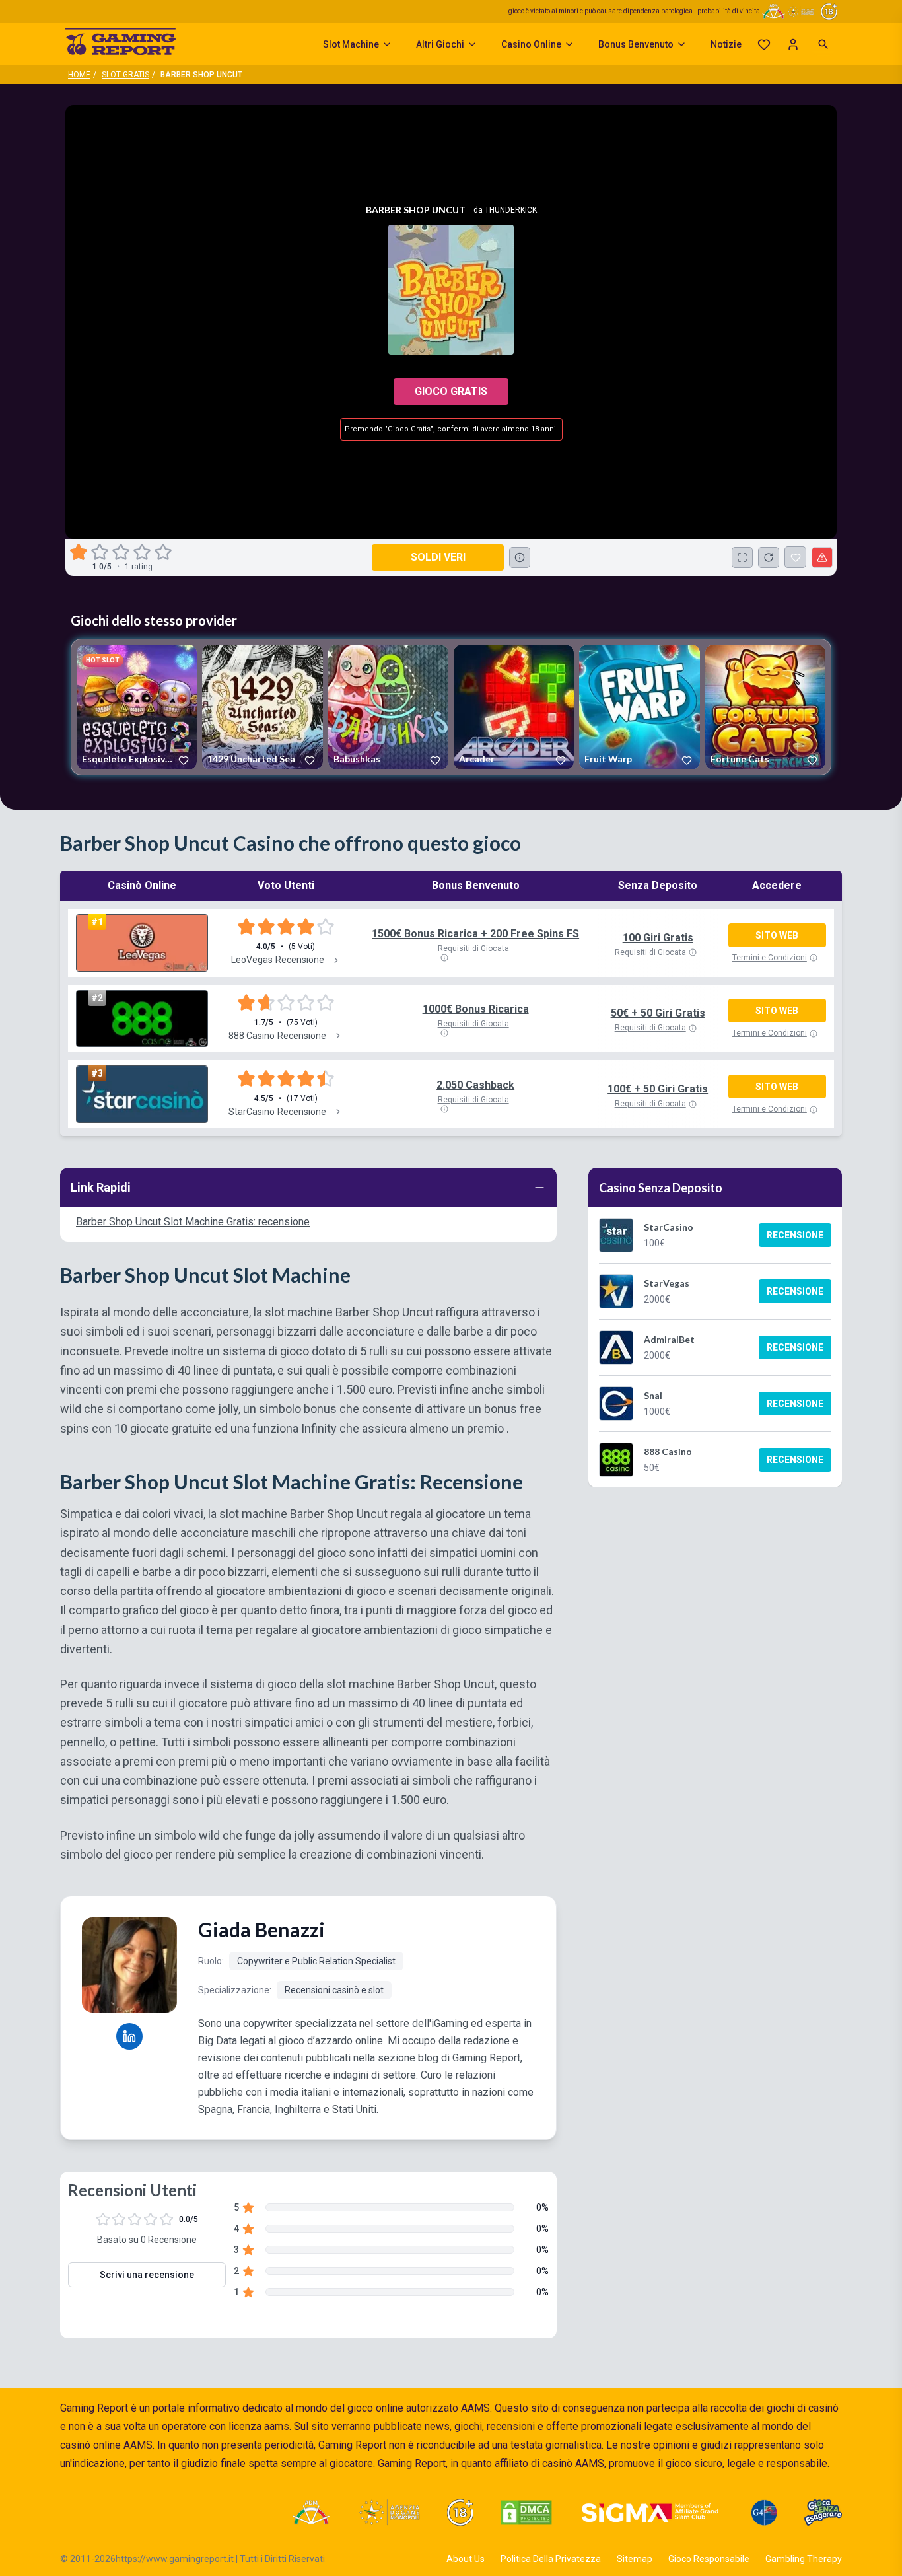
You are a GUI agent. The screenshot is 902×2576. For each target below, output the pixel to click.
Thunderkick (511, 210)
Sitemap (635, 2559)
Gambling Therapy (804, 2559)
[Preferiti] (764, 44)
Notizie (726, 44)
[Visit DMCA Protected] (526, 2513)
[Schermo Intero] (742, 557)
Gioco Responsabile (709, 2559)
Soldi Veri (438, 557)
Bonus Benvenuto (636, 44)
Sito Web (777, 935)
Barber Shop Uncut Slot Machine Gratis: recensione (193, 1222)
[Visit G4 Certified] (764, 2513)
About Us (466, 2559)
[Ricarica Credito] (769, 557)
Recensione (795, 1235)
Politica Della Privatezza (551, 2559)
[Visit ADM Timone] (311, 2513)
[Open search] (823, 44)
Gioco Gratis (451, 391)
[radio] (80, 552)
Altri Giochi (440, 44)
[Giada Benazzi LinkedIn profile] (129, 2036)
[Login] (793, 44)
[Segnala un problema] (822, 557)
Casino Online (531, 44)
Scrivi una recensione (147, 2275)
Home (79, 75)
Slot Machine (351, 44)
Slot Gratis (125, 75)
